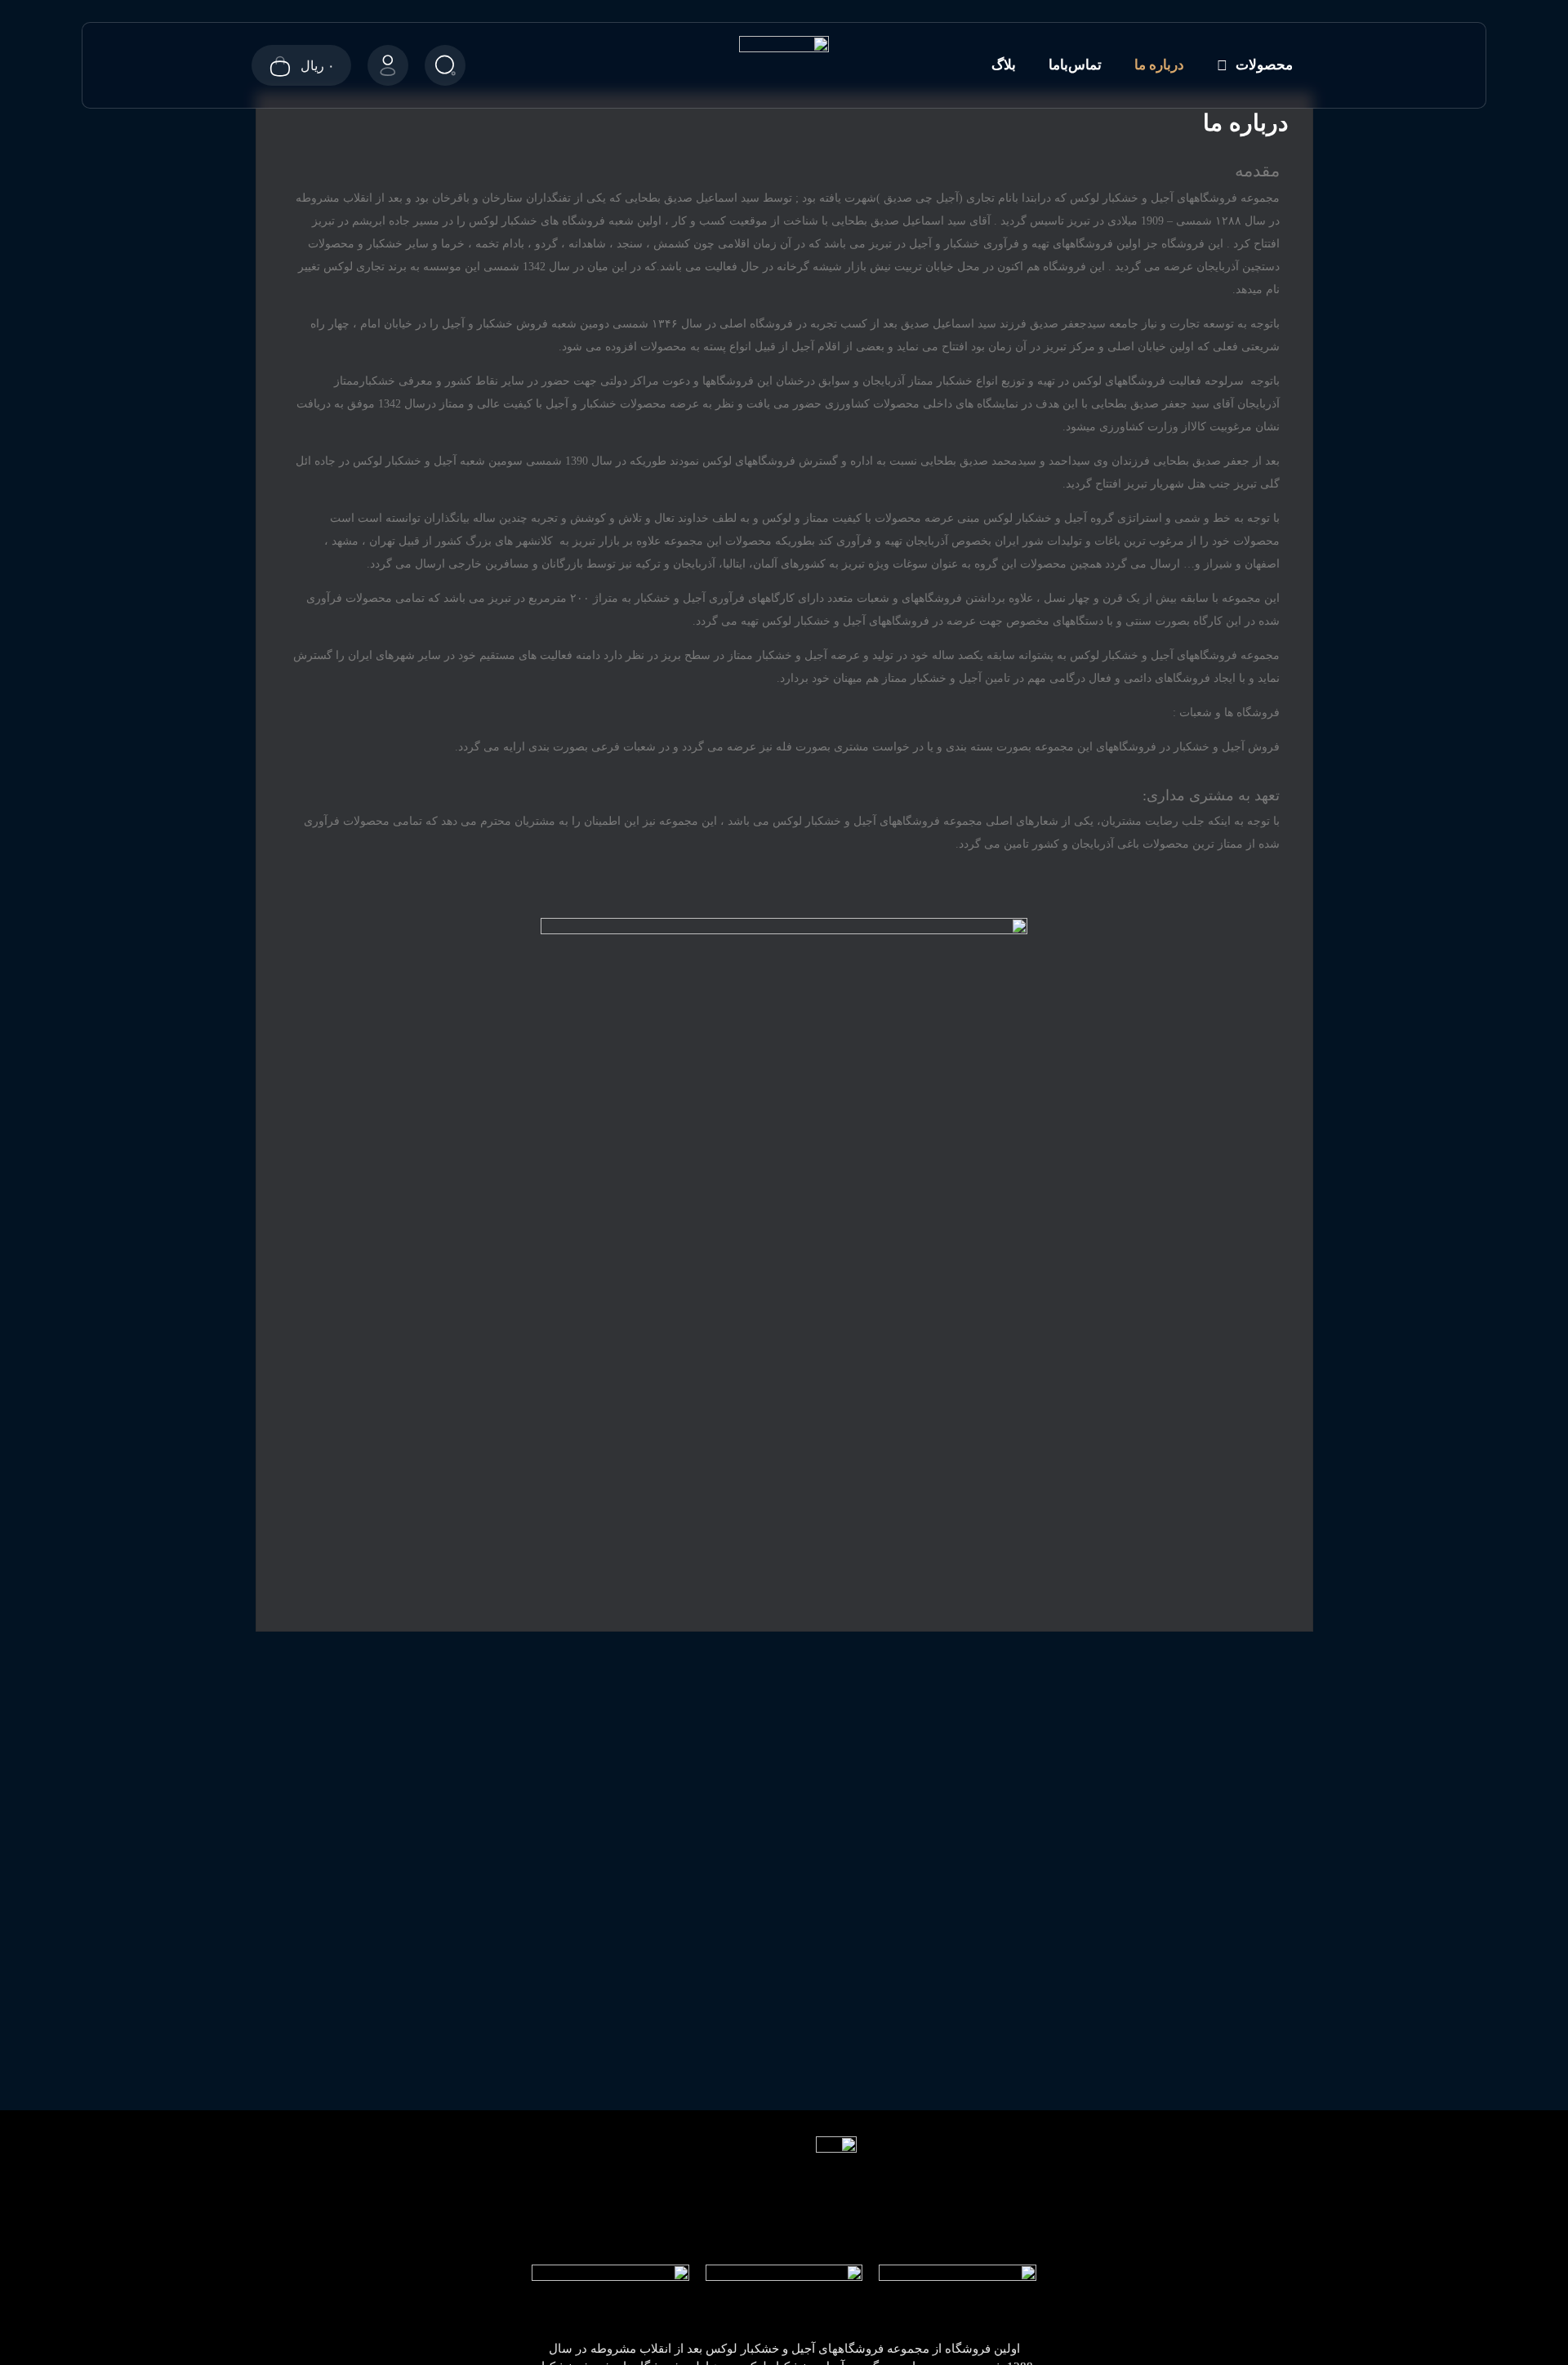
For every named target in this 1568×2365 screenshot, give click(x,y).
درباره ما (1159, 65)
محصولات (1264, 65)
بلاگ (1004, 65)
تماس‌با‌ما (1075, 65)
